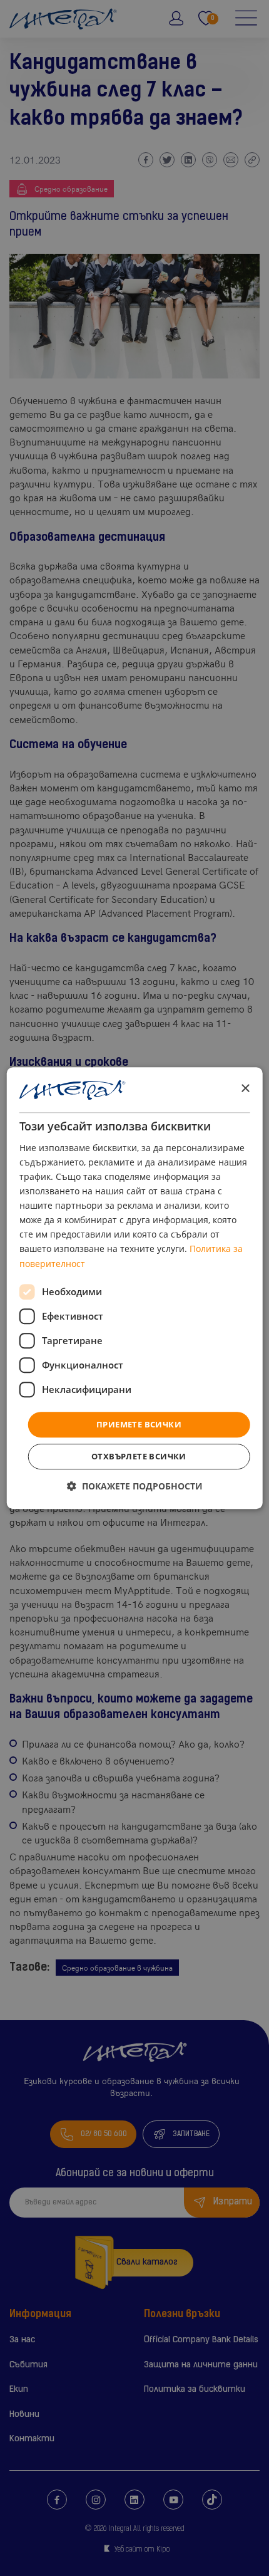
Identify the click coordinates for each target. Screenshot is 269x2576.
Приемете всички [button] (139, 1424)
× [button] (245, 1089)
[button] (135, 1486)
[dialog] (135, 1288)
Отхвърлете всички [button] (139, 1456)
